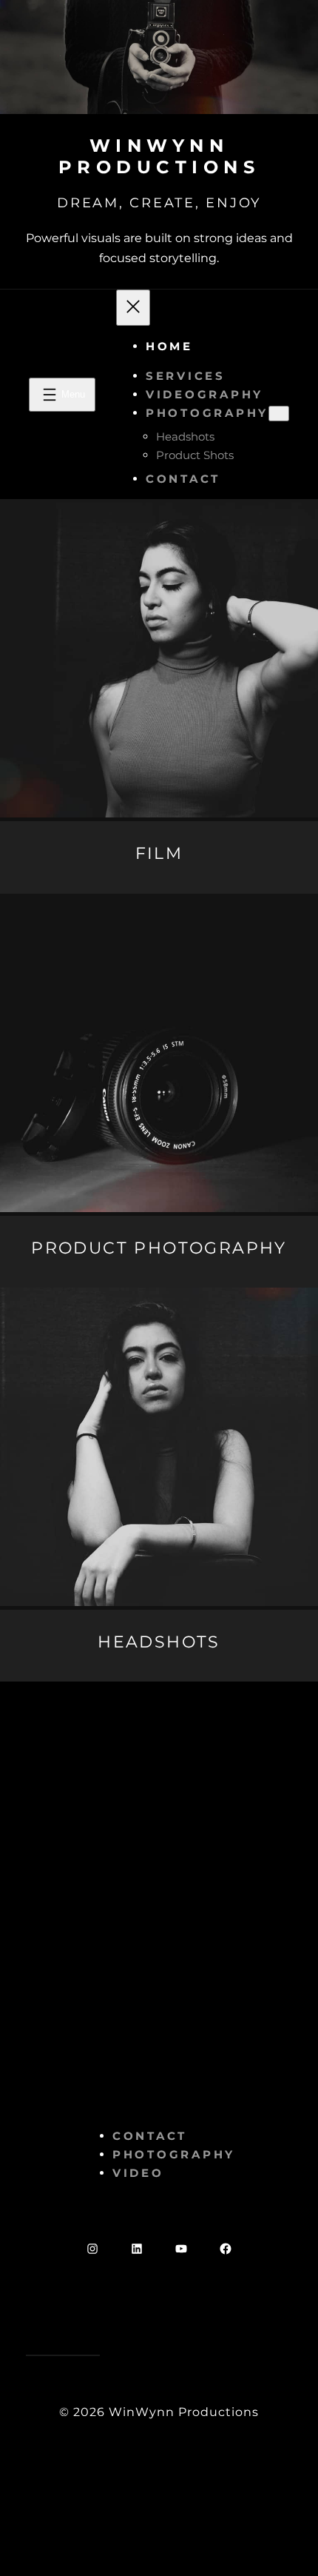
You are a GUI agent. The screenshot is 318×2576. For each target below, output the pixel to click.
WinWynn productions (159, 156)
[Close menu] (133, 308)
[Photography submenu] (279, 414)
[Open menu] (62, 395)
